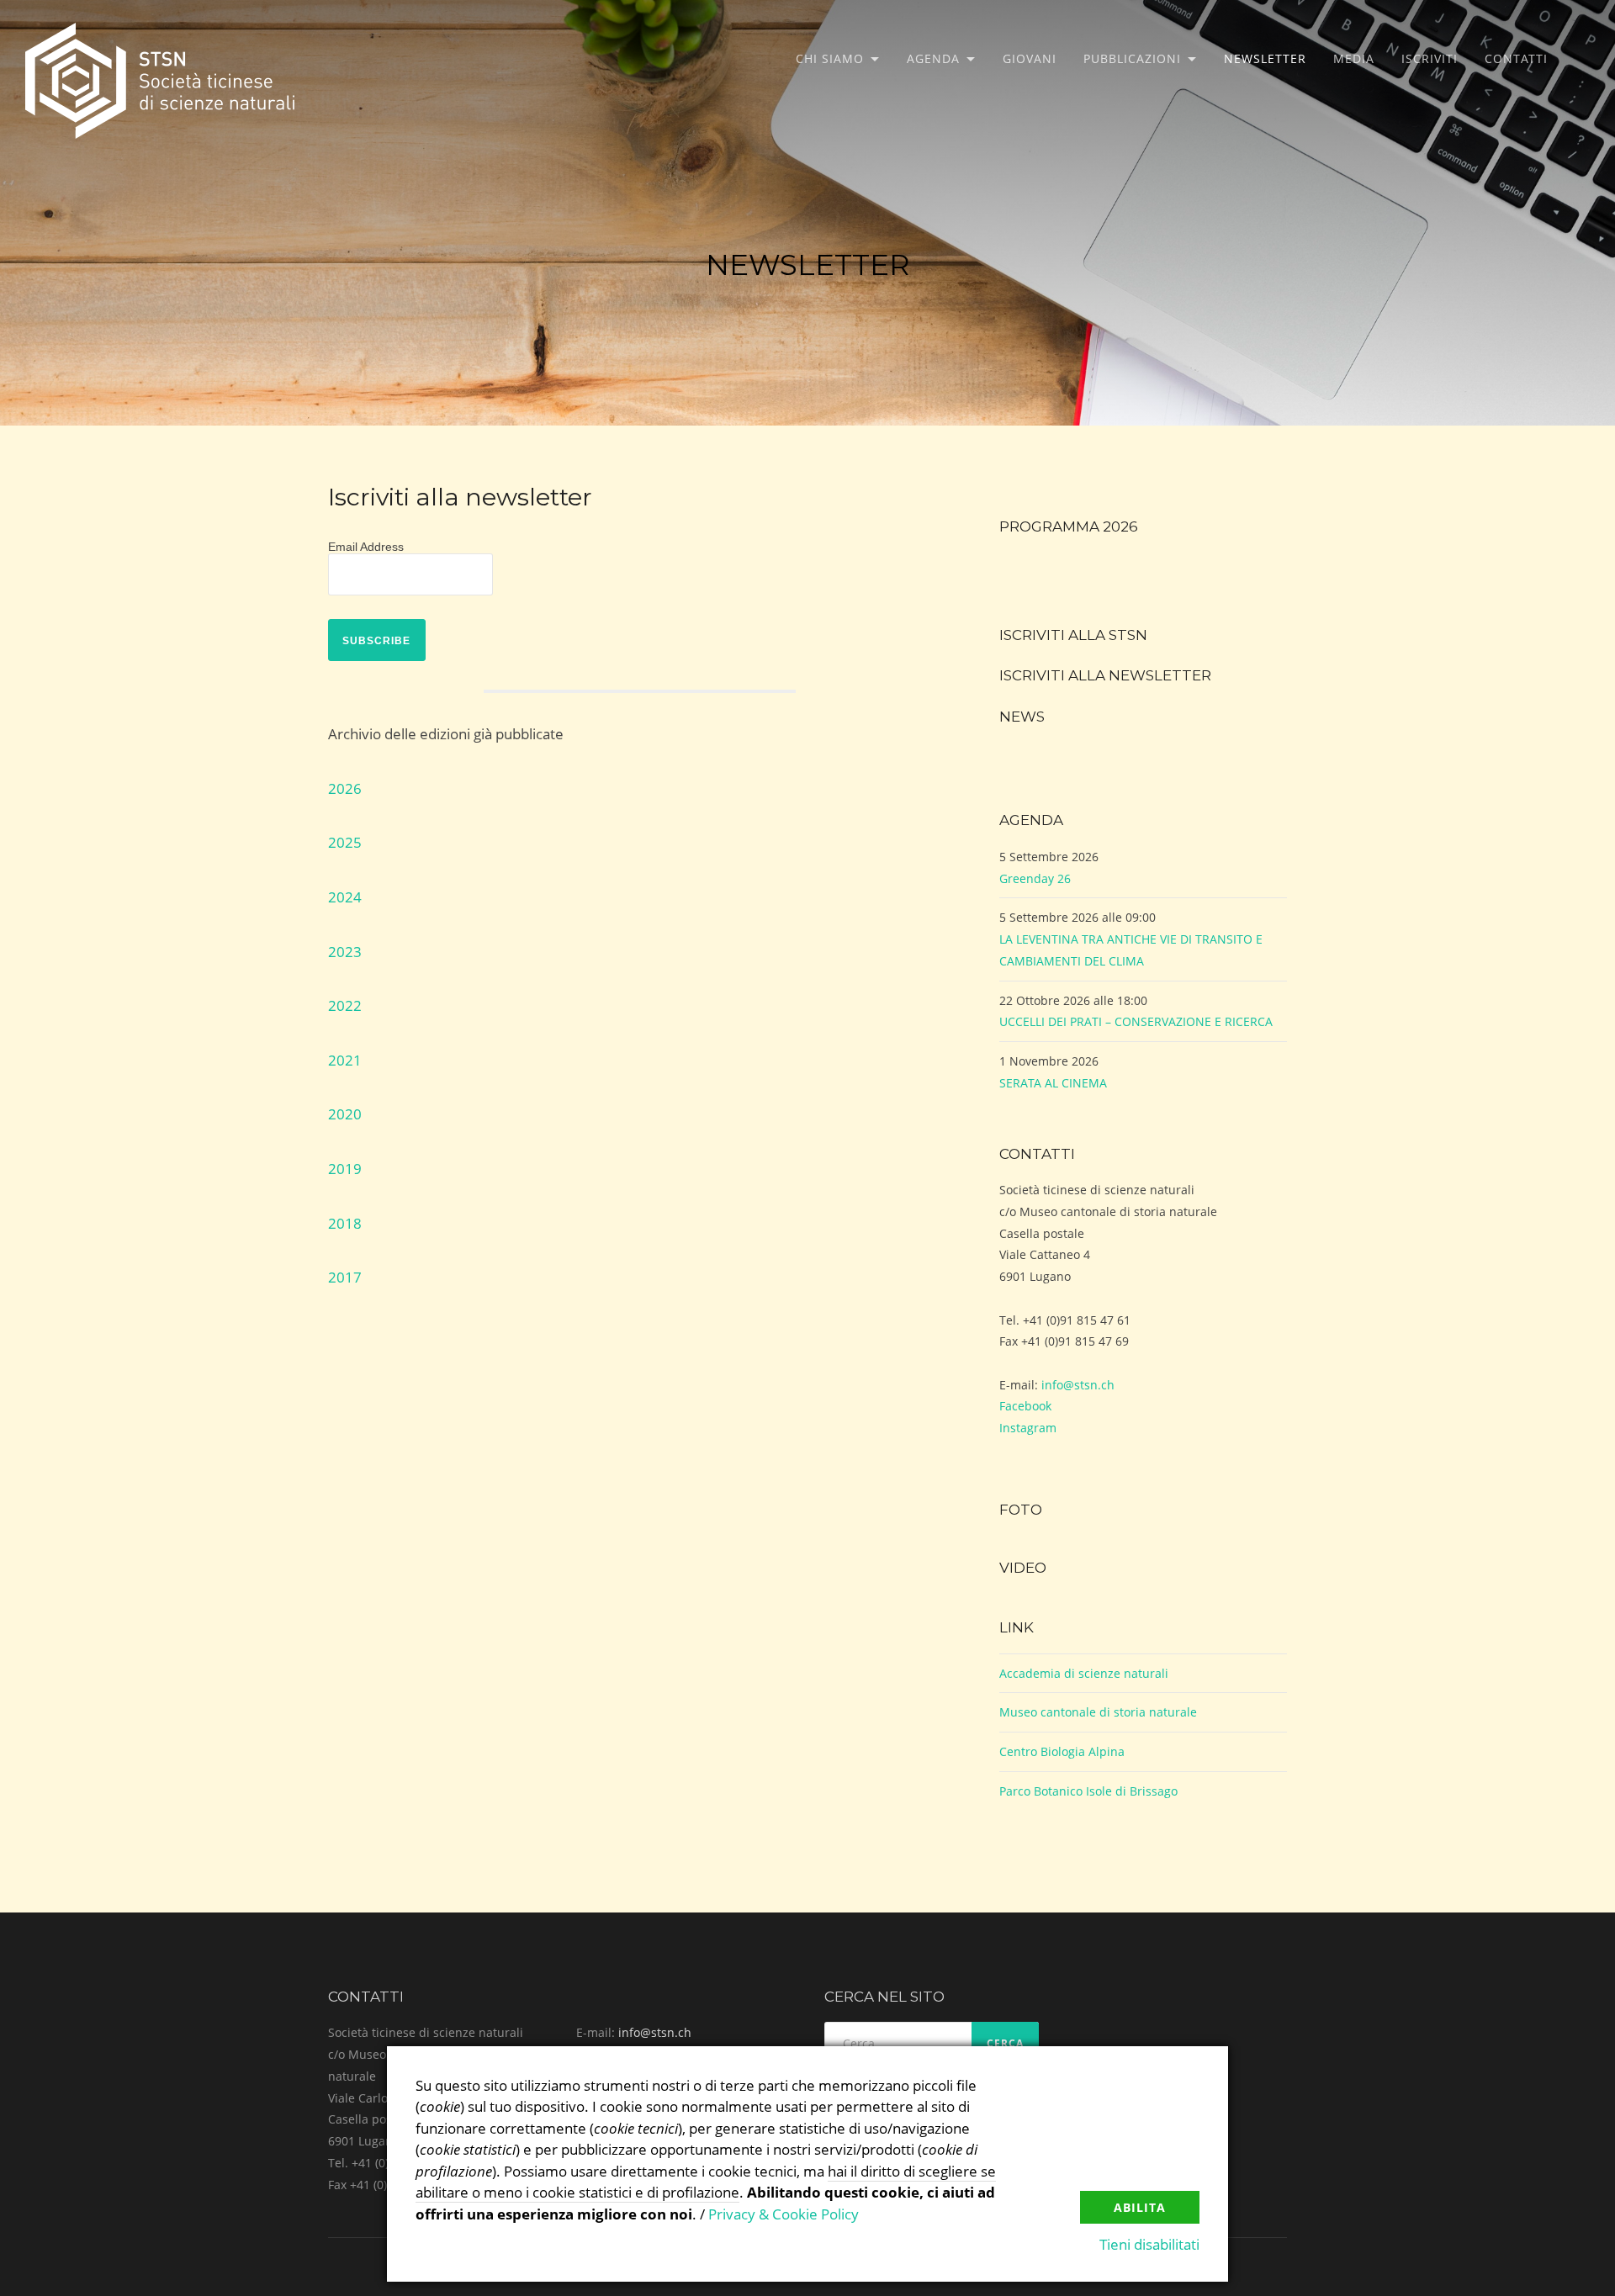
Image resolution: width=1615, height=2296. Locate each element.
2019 (345, 1169)
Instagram (1028, 1428)
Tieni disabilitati (1149, 2244)
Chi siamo (830, 58)
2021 (345, 1060)
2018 (345, 1223)
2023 (345, 952)
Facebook (1025, 1406)
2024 (345, 897)
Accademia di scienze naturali (1084, 1673)
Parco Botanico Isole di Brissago (1088, 1791)
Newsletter (1265, 58)
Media (1354, 58)
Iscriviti (1430, 58)
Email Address (366, 547)
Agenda (933, 58)
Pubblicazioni (1132, 58)
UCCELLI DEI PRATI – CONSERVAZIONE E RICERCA (1136, 1021)
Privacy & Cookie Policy (784, 2214)
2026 (345, 788)
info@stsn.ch (1078, 1385)
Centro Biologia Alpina (1062, 1751)
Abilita (1140, 2207)
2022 (345, 1005)
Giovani (1030, 58)
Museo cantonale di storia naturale (1098, 1712)
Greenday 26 (1035, 878)
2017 (345, 1277)
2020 (345, 1114)
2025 (345, 842)
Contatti (1516, 58)
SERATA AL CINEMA (1053, 1083)
